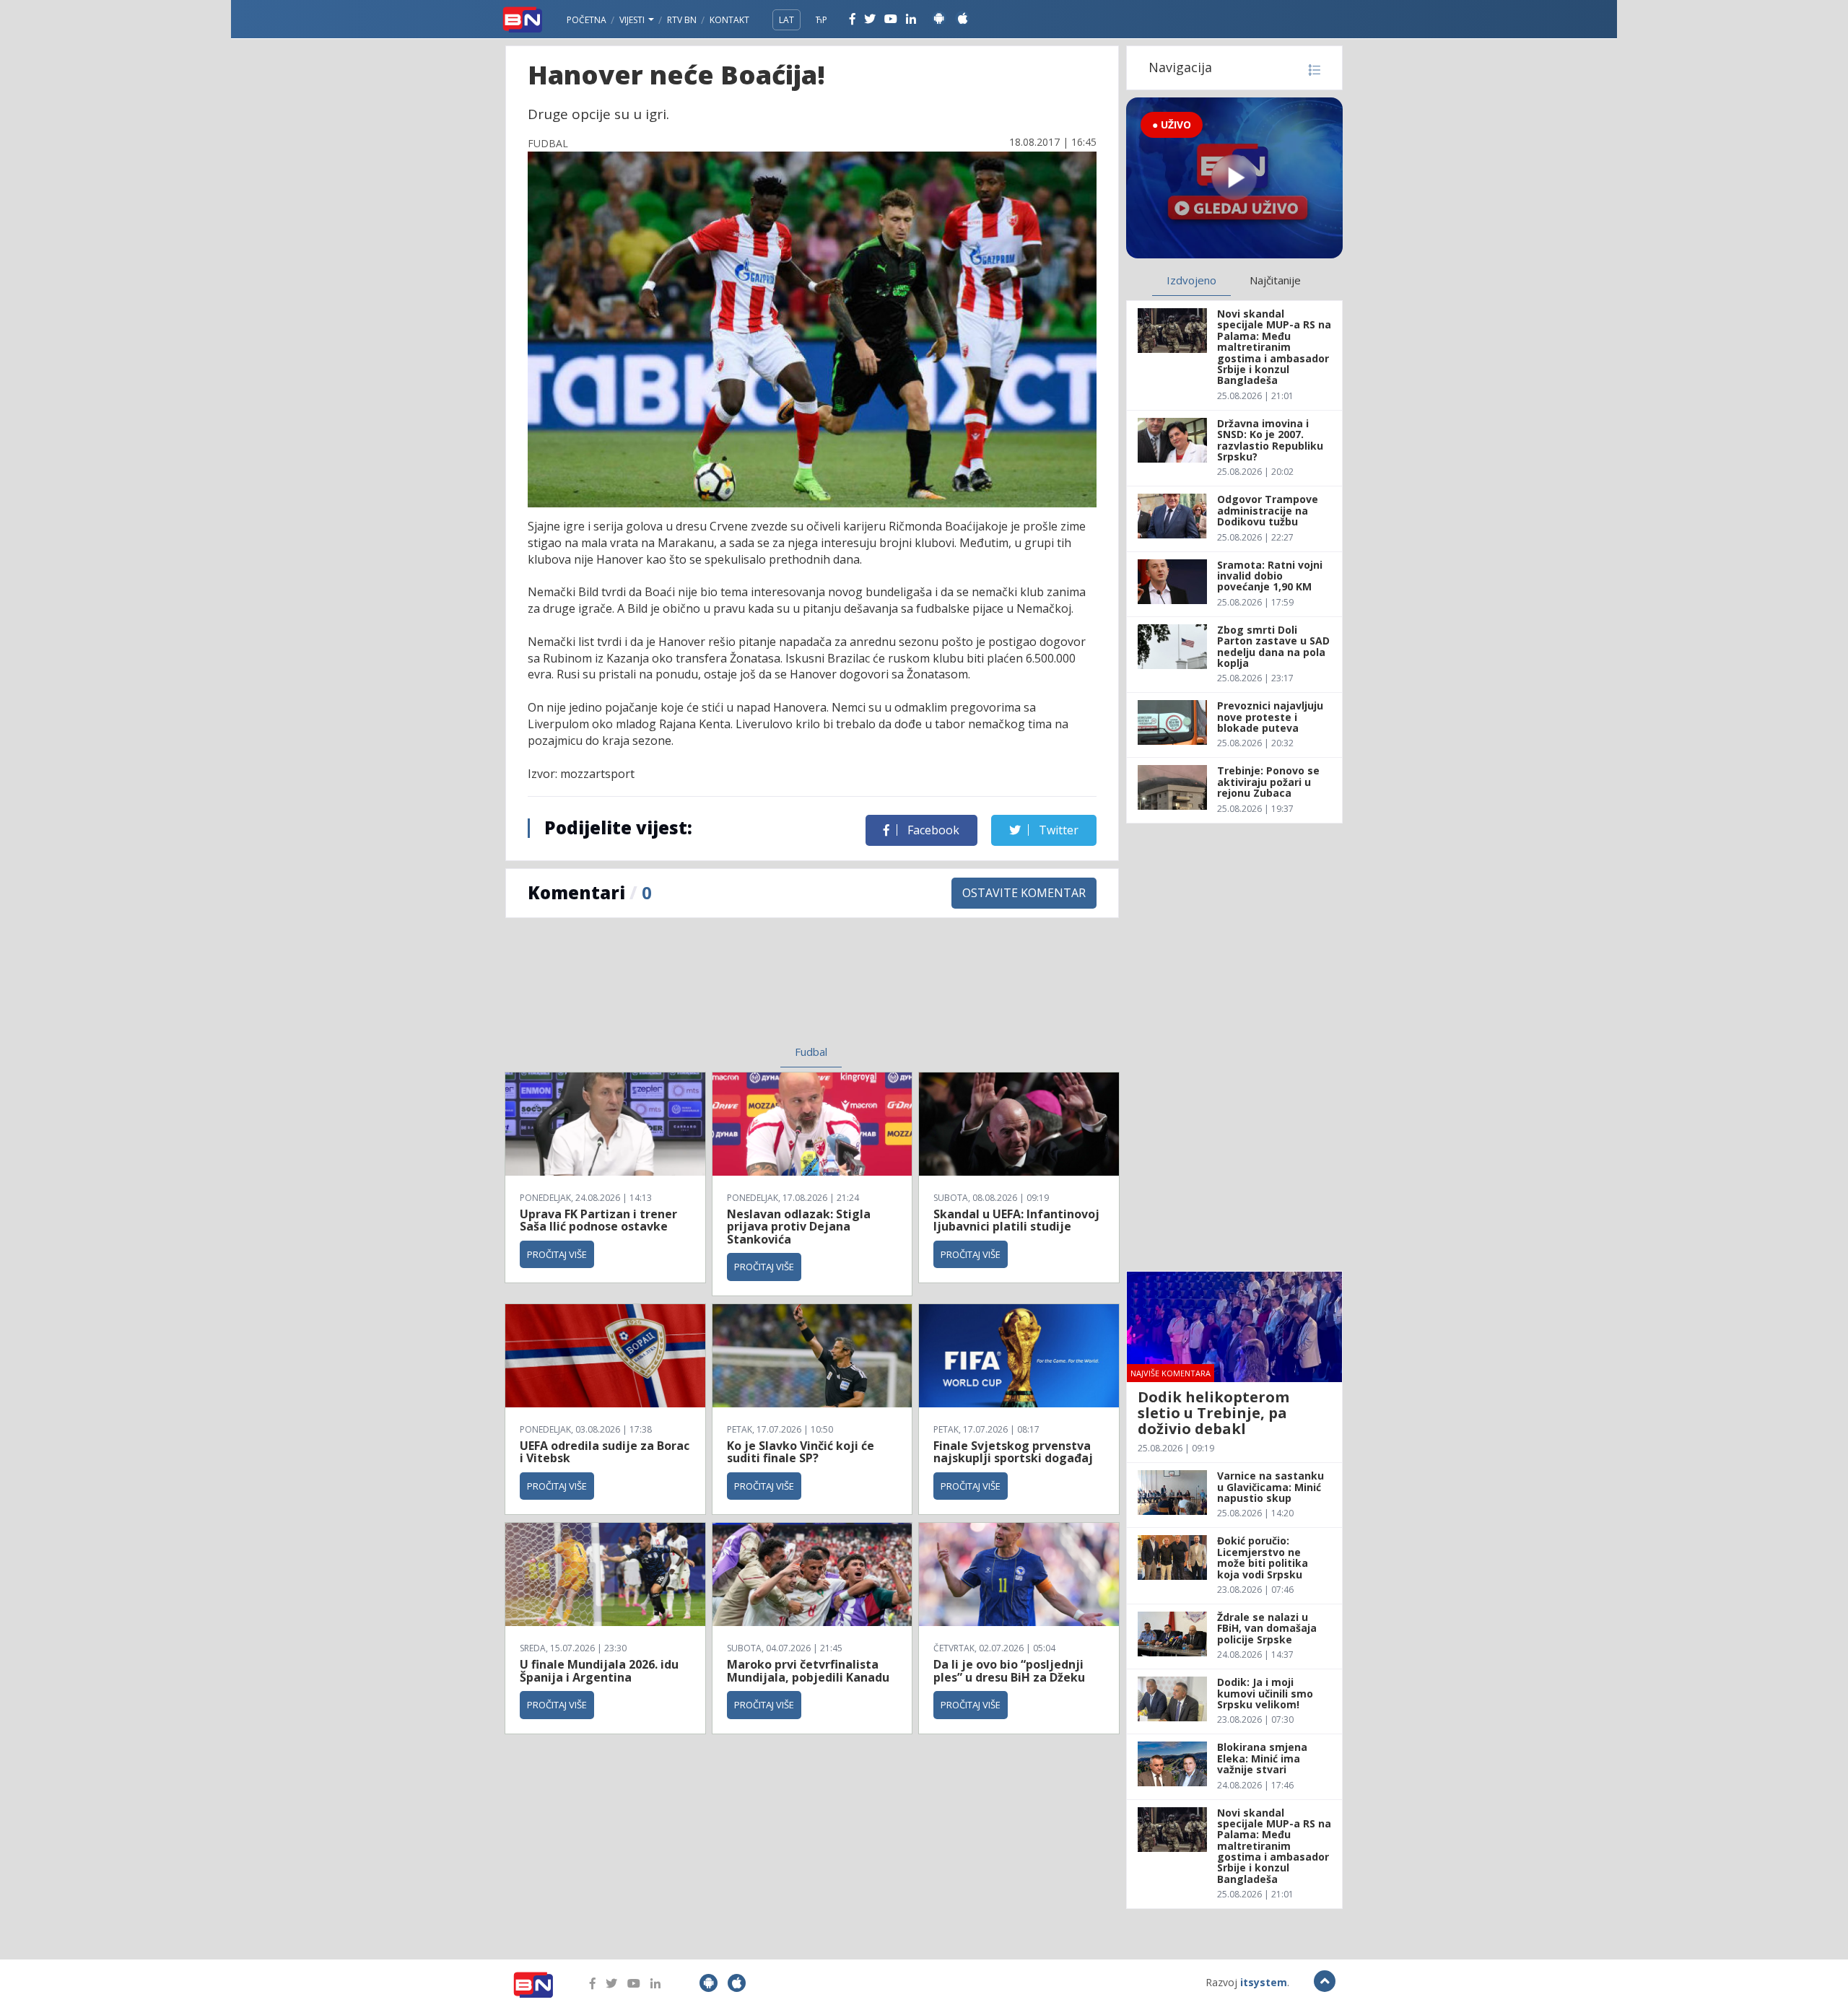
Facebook (932, 830)
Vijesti (633, 20)
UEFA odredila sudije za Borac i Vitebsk (605, 1452)
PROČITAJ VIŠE (557, 1254)
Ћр (821, 20)
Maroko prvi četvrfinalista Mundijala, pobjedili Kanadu (808, 1671)
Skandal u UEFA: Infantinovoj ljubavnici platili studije (1016, 1220)
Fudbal (811, 1052)
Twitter (1057, 830)
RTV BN (682, 20)
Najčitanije (1275, 280)
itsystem (1264, 1982)
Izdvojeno (1191, 280)
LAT (786, 20)
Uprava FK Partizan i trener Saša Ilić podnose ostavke (598, 1220)
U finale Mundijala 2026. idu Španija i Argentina (599, 1671)
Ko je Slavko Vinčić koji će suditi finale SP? (801, 1452)
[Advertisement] (694, 990)
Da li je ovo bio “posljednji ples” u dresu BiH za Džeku (1009, 1671)
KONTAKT (729, 20)
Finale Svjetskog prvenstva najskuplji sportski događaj (1015, 1452)
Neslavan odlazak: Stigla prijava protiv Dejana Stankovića (799, 1227)
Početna (587, 20)
